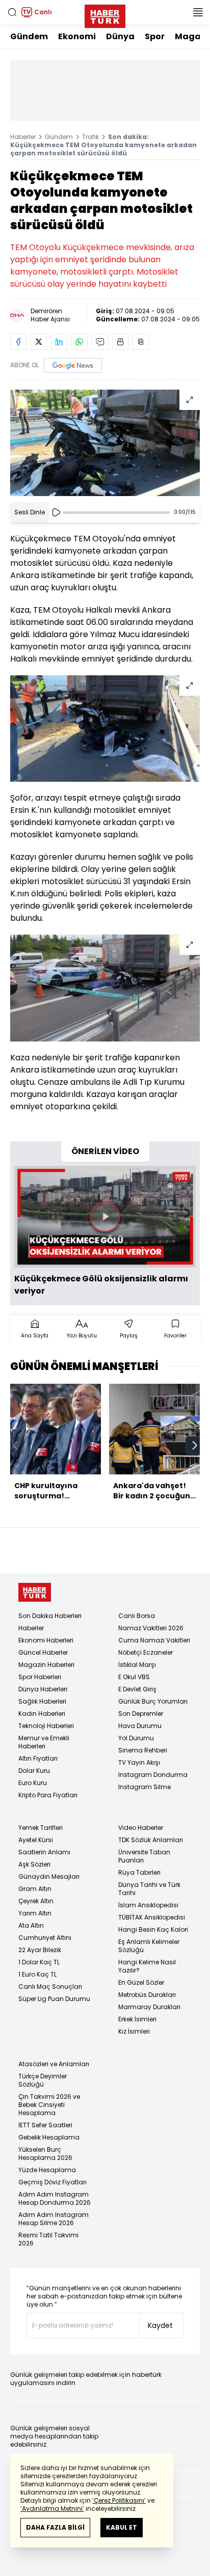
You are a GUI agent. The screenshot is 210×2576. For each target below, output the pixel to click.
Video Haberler (141, 1828)
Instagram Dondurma (153, 1775)
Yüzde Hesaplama (47, 2170)
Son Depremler (141, 1714)
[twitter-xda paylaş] (39, 342)
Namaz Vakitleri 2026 (151, 1628)
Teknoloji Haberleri (46, 1726)
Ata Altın (31, 1925)
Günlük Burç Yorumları (153, 1701)
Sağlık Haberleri (42, 1701)
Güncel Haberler (43, 1652)
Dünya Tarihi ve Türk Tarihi (149, 1889)
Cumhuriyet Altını (45, 1938)
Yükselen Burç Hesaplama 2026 (45, 2154)
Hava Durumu (140, 1726)
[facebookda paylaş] (18, 342)
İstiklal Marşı (137, 1665)
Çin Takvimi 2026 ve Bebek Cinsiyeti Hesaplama (49, 2105)
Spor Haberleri (40, 1677)
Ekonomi (77, 36)
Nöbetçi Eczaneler (146, 1652)
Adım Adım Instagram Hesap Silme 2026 (54, 2219)
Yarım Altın (35, 1913)
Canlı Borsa (137, 1616)
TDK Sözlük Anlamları (151, 1840)
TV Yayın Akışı (139, 1762)
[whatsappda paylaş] (80, 342)
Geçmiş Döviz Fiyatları (52, 2182)
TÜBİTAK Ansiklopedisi (152, 1917)
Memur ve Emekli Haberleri (44, 1742)
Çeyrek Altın (36, 1901)
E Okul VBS (134, 1677)
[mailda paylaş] (100, 342)
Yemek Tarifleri (41, 1828)
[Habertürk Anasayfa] (105, 14)
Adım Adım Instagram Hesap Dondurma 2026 (55, 2198)
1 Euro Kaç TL (37, 1974)
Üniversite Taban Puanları (144, 1856)
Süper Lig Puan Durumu (54, 1999)
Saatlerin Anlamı (44, 1852)
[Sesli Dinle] (56, 512)
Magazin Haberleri (46, 1665)
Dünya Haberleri (43, 1689)
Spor (155, 36)
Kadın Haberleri (42, 1714)
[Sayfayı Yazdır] (120, 342)
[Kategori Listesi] (198, 12)
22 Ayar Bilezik (40, 1950)
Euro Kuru (33, 1783)
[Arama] (12, 12)
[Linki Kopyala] (141, 342)
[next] (195, 1445)
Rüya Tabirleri (139, 1872)
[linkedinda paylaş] (59, 342)
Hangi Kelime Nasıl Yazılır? (147, 1966)
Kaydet (160, 2325)
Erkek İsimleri (137, 2019)
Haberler (23, 137)
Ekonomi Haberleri (46, 1640)
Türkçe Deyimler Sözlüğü (43, 2080)
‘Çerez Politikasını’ (119, 2500)
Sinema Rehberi (143, 1750)
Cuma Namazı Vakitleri (154, 1640)
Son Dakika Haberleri (50, 1616)
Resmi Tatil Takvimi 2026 (48, 2239)
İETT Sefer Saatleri (45, 2125)
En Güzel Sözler (141, 1982)
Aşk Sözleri (34, 1864)
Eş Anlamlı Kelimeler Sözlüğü (149, 1946)
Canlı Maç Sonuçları (50, 1986)
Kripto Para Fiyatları (48, 1795)
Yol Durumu (136, 1738)
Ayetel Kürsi (36, 1840)
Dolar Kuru (34, 1771)
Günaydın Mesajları (49, 1876)
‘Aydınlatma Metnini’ (52, 2509)
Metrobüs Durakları (147, 1995)
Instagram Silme (145, 1787)
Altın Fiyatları (38, 1758)
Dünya (120, 36)
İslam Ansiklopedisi (148, 1905)
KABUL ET (122, 2527)
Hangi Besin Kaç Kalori (153, 1929)
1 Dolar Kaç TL (39, 1962)
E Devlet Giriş (137, 1689)
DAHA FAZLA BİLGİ (55, 2527)
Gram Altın (35, 1889)
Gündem (29, 36)
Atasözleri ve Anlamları (54, 2064)
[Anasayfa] (35, 1592)
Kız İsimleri (134, 2031)
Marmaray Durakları (149, 2007)
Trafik (90, 137)
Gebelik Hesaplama (49, 2137)
